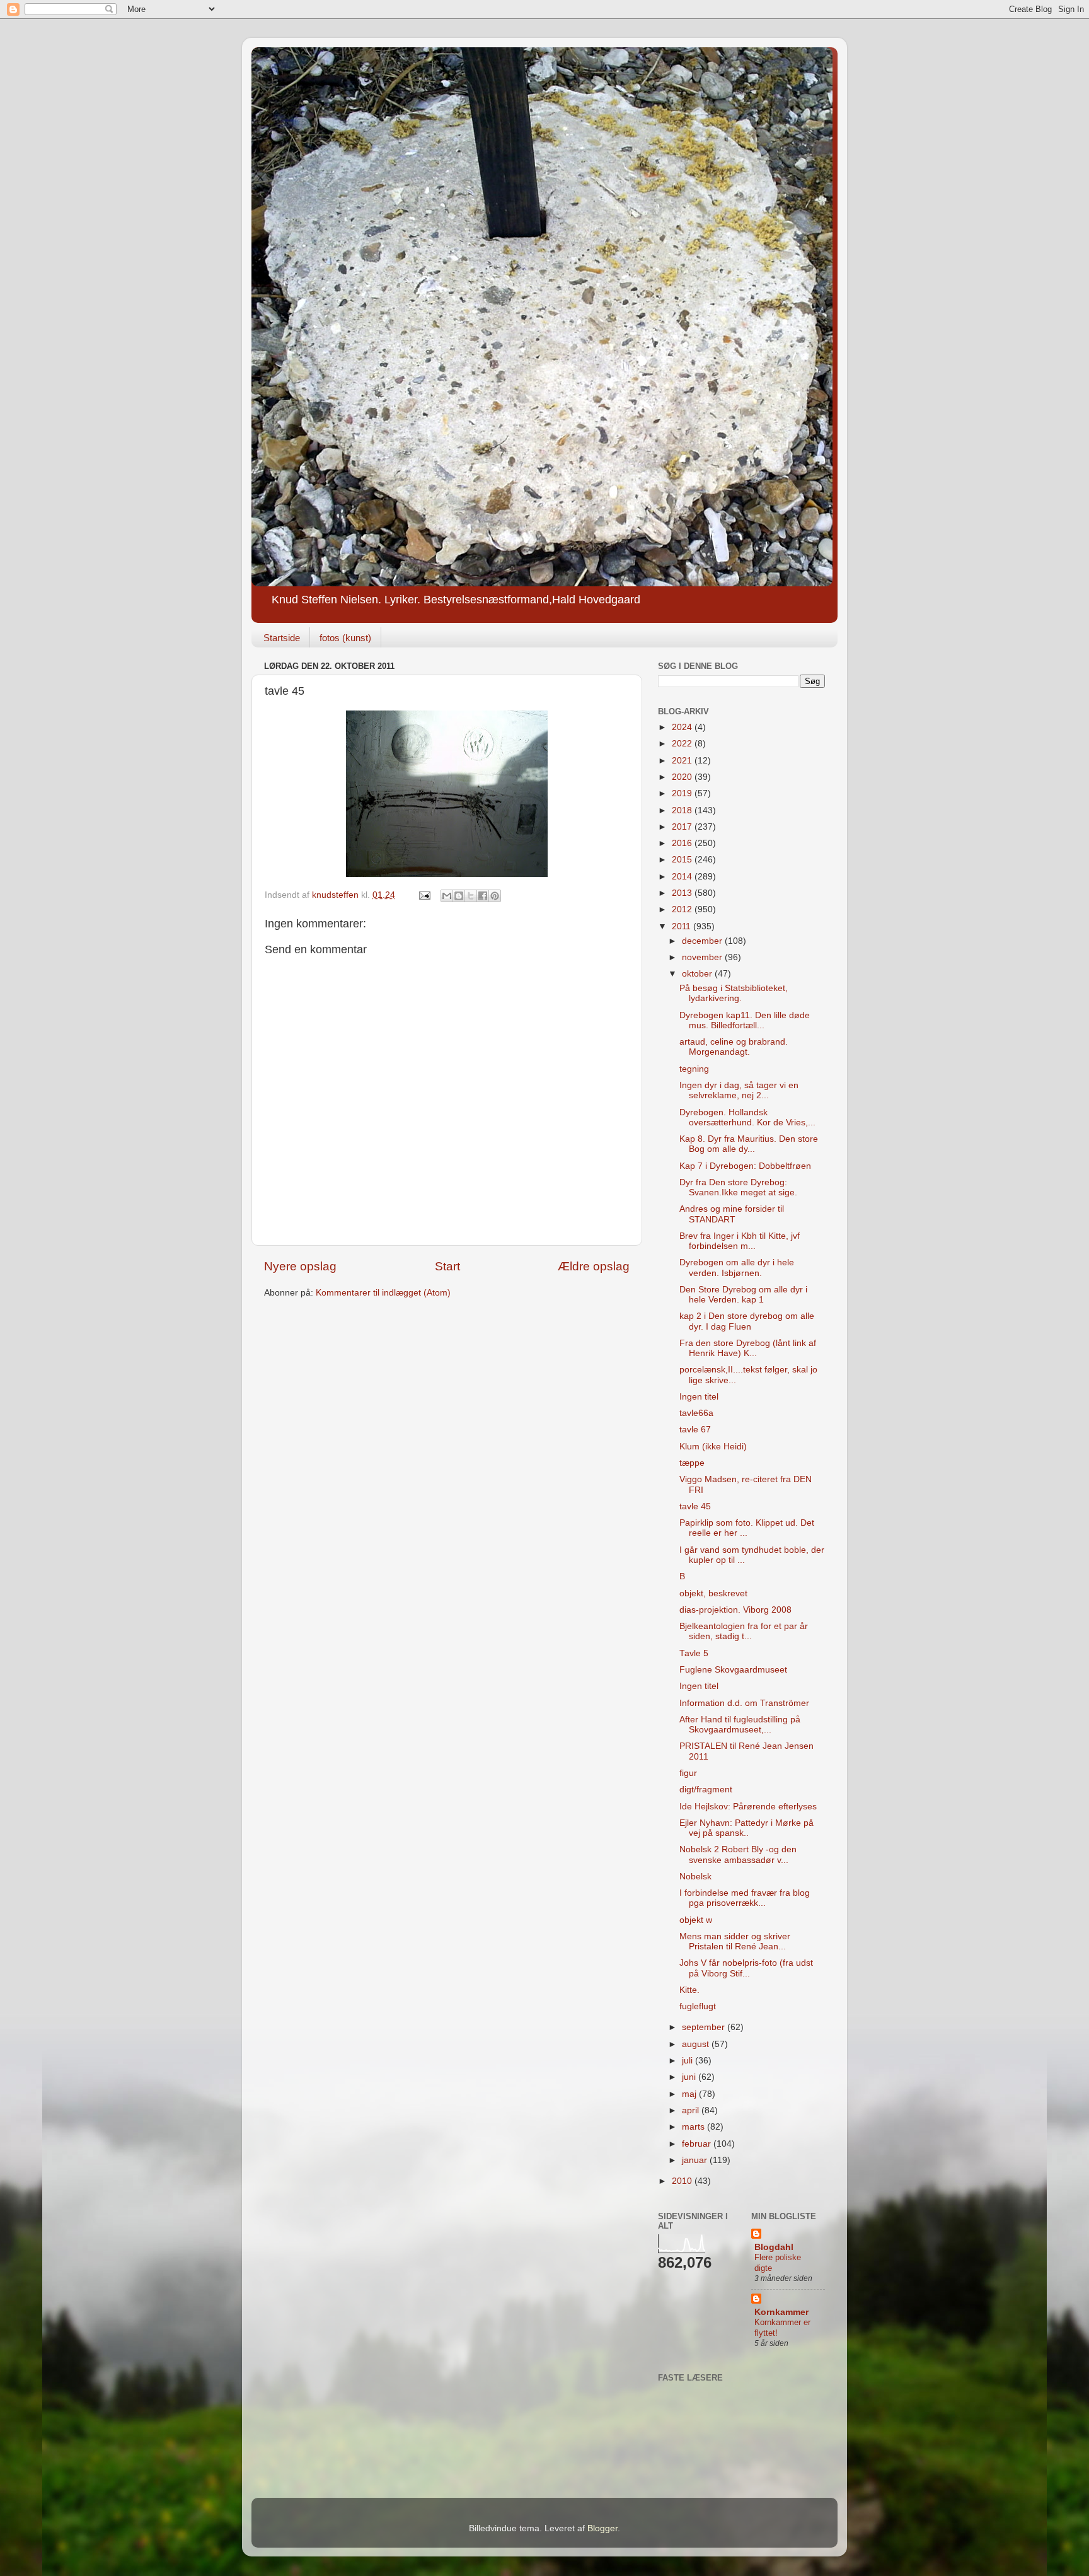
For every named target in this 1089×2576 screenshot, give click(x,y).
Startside (282, 638)
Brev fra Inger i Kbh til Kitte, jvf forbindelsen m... (740, 1241)
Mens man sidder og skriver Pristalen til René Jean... (735, 1941)
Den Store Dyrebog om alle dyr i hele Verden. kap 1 (743, 1295)
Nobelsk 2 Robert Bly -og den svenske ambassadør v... (738, 1854)
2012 (683, 909)
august (697, 2044)
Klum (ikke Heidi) (713, 1447)
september (705, 2027)
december (703, 941)
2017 (683, 827)
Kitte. (689, 1990)
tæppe (692, 1463)
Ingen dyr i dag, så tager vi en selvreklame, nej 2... (739, 1090)
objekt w (696, 1920)
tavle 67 (695, 1430)
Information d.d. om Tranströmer (744, 1703)
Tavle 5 (694, 1653)
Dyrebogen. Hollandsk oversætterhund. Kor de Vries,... (747, 1117)
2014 (683, 877)
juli (689, 2061)
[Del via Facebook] (483, 896)
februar (698, 2144)
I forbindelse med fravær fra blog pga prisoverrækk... (745, 1898)
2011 (683, 926)
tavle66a (696, 1413)
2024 (683, 727)
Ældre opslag (594, 1266)
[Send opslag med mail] (424, 895)
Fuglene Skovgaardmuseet (733, 1670)
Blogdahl (774, 2247)
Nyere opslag (300, 1266)
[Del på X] (471, 896)
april (692, 2110)
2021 (683, 761)
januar (696, 2160)
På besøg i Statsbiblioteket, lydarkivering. (734, 993)
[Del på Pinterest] (495, 896)
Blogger (602, 2528)
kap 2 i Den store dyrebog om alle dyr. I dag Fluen (747, 1321)
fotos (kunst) (345, 638)
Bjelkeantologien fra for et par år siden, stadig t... (744, 1631)
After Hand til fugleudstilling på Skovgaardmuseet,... (740, 1725)
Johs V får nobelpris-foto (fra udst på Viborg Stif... (746, 1968)
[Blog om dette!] (459, 896)
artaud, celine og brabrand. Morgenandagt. (734, 1047)
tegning (694, 1069)
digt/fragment (706, 1790)
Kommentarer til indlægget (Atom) (383, 1293)
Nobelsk (695, 1877)
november (703, 957)
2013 (683, 893)
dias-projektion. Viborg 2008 (735, 1610)
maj (690, 2094)
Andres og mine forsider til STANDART (732, 1214)
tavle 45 (695, 1506)
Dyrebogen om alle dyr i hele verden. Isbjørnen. (737, 1268)
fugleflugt (698, 2006)
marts (694, 2127)
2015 (683, 860)
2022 (683, 744)
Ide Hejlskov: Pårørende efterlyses (748, 1807)
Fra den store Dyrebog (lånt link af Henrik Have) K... (748, 1348)
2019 (683, 793)
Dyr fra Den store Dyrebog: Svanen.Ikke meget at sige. (738, 1187)
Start (447, 1266)
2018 (683, 810)
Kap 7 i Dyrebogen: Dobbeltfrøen (745, 1166)
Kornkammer (781, 2312)
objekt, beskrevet (713, 1593)
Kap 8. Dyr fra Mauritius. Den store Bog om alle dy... (749, 1144)
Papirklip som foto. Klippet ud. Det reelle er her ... (747, 1528)
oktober (698, 974)
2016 (683, 843)
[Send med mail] (447, 896)
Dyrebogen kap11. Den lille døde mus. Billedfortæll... (745, 1020)
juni (690, 2077)
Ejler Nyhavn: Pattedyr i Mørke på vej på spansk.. (746, 1828)
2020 (683, 777)
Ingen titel (699, 1397)
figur (688, 1773)
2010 (683, 2181)
